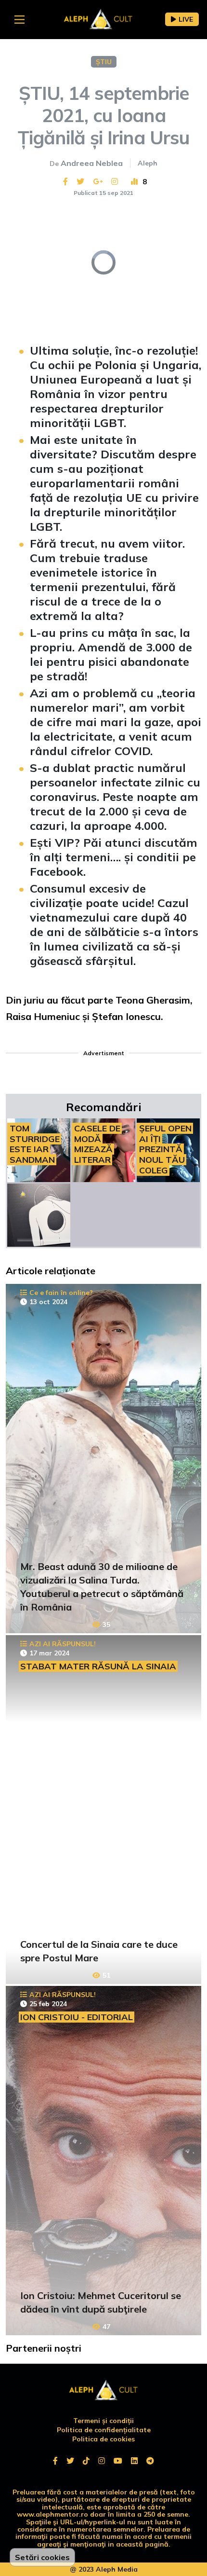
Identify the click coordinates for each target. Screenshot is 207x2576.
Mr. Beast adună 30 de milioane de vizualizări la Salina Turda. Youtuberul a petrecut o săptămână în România (102, 1587)
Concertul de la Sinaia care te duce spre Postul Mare (99, 1951)
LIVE (186, 19)
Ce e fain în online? (61, 1293)
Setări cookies (42, 2557)
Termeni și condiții (103, 2421)
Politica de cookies (103, 2439)
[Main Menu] (19, 20)
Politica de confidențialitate (104, 2430)
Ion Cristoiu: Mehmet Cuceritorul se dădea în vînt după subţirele (101, 2302)
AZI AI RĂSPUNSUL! (63, 1644)
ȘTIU (104, 62)
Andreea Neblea (92, 163)
